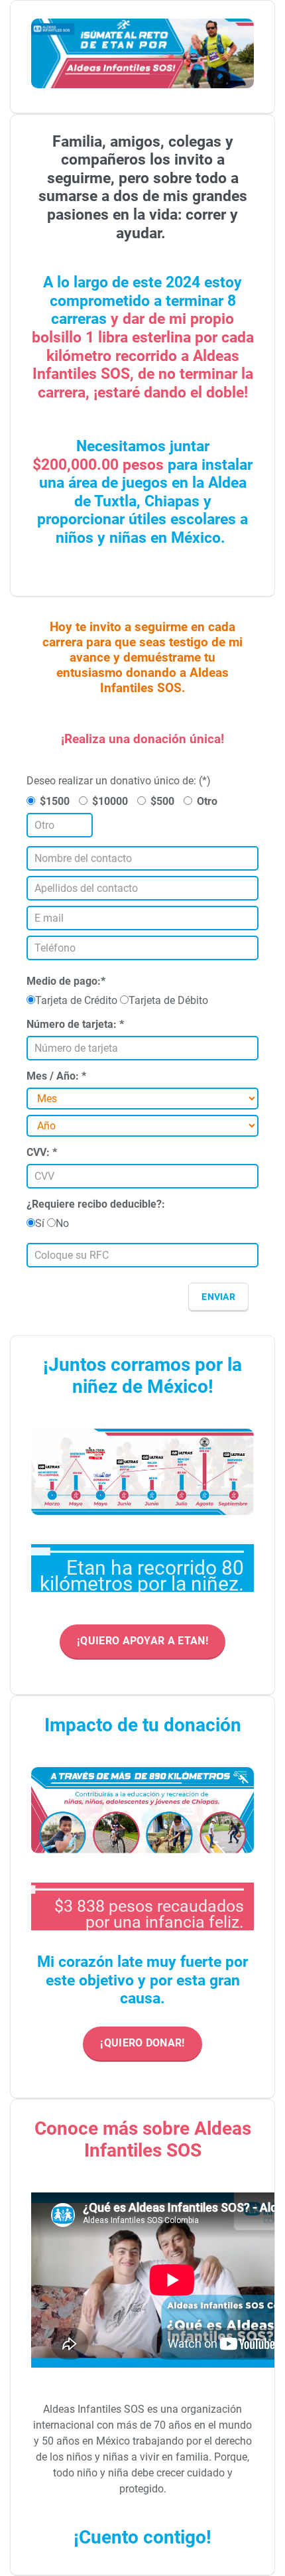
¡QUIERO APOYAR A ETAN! (142, 1641)
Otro (207, 801)
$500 (162, 801)
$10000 (110, 801)
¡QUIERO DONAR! (142, 2043)
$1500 (55, 801)
